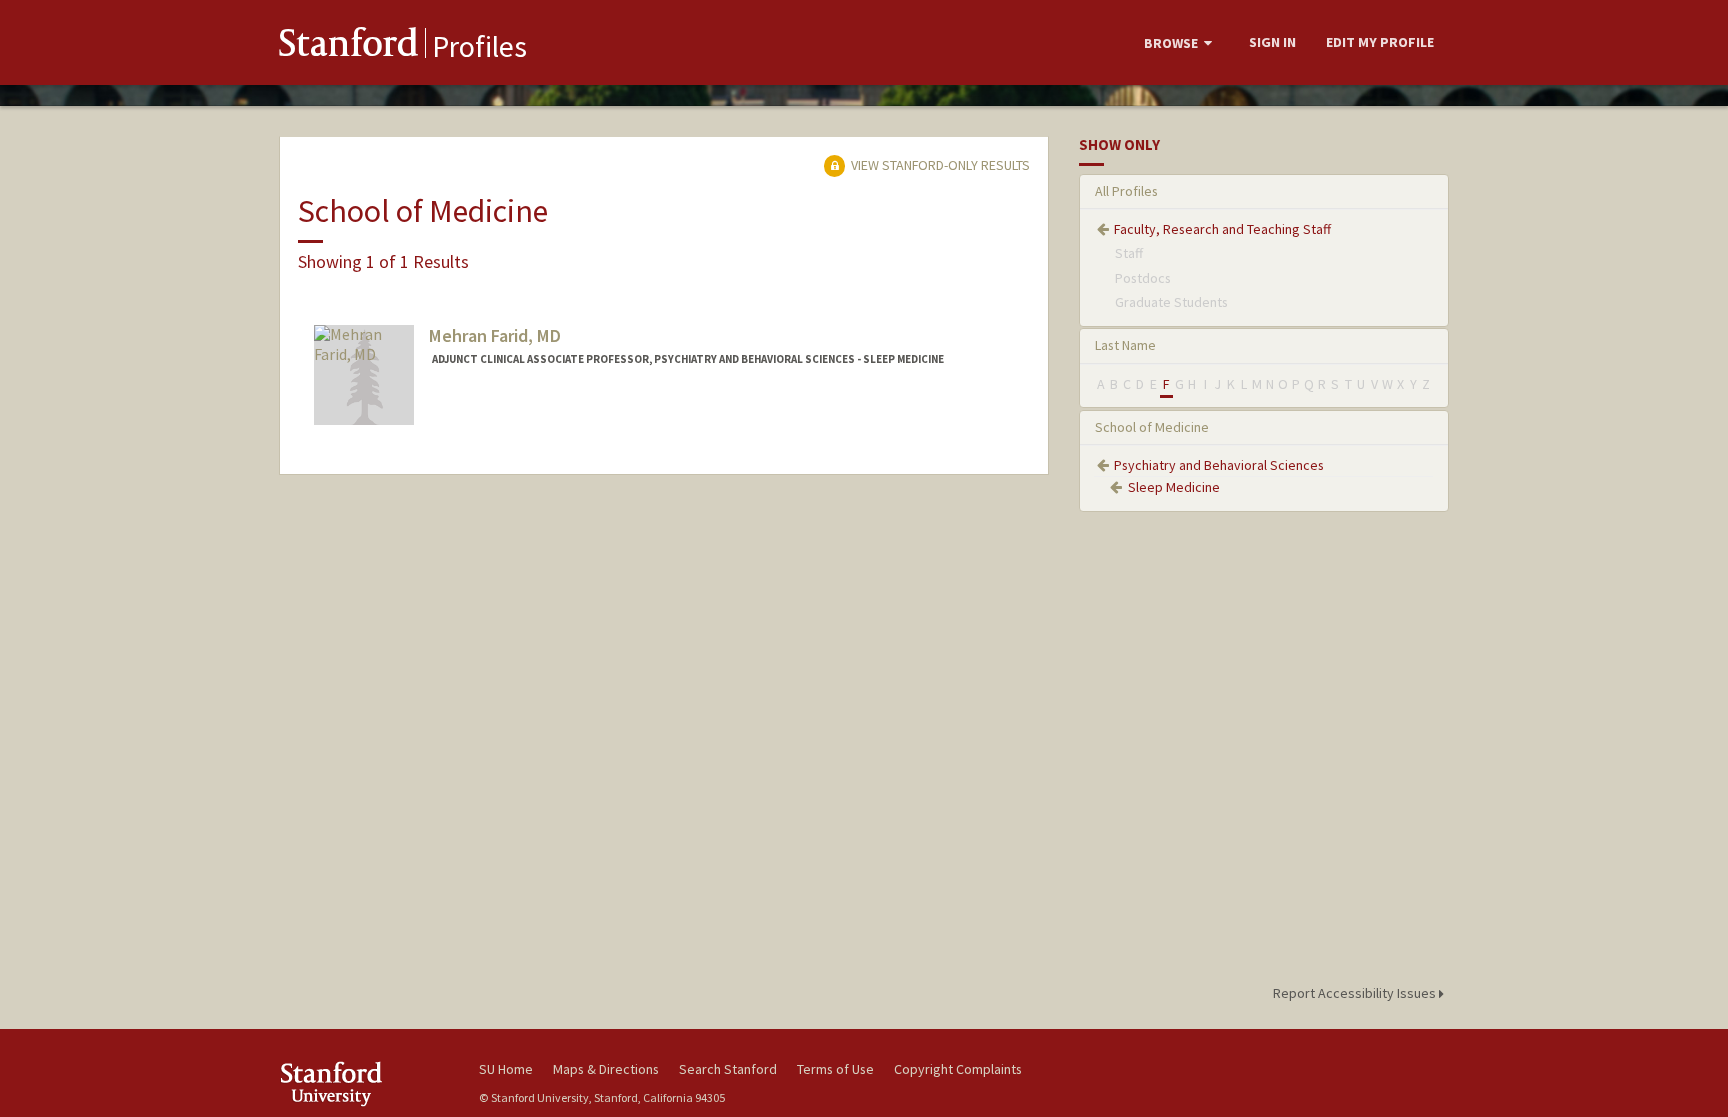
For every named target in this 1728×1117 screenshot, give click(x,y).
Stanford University (364, 1083)
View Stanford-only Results (939, 165)
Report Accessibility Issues (1356, 993)
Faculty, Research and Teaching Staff (1222, 229)
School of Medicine (1152, 427)
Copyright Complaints (958, 1069)
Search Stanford (728, 1069)
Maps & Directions (606, 1069)
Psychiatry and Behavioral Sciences (1219, 465)
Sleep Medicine (1174, 487)
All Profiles (1126, 191)
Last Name (1125, 345)
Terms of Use (835, 1069)
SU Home (506, 1069)
